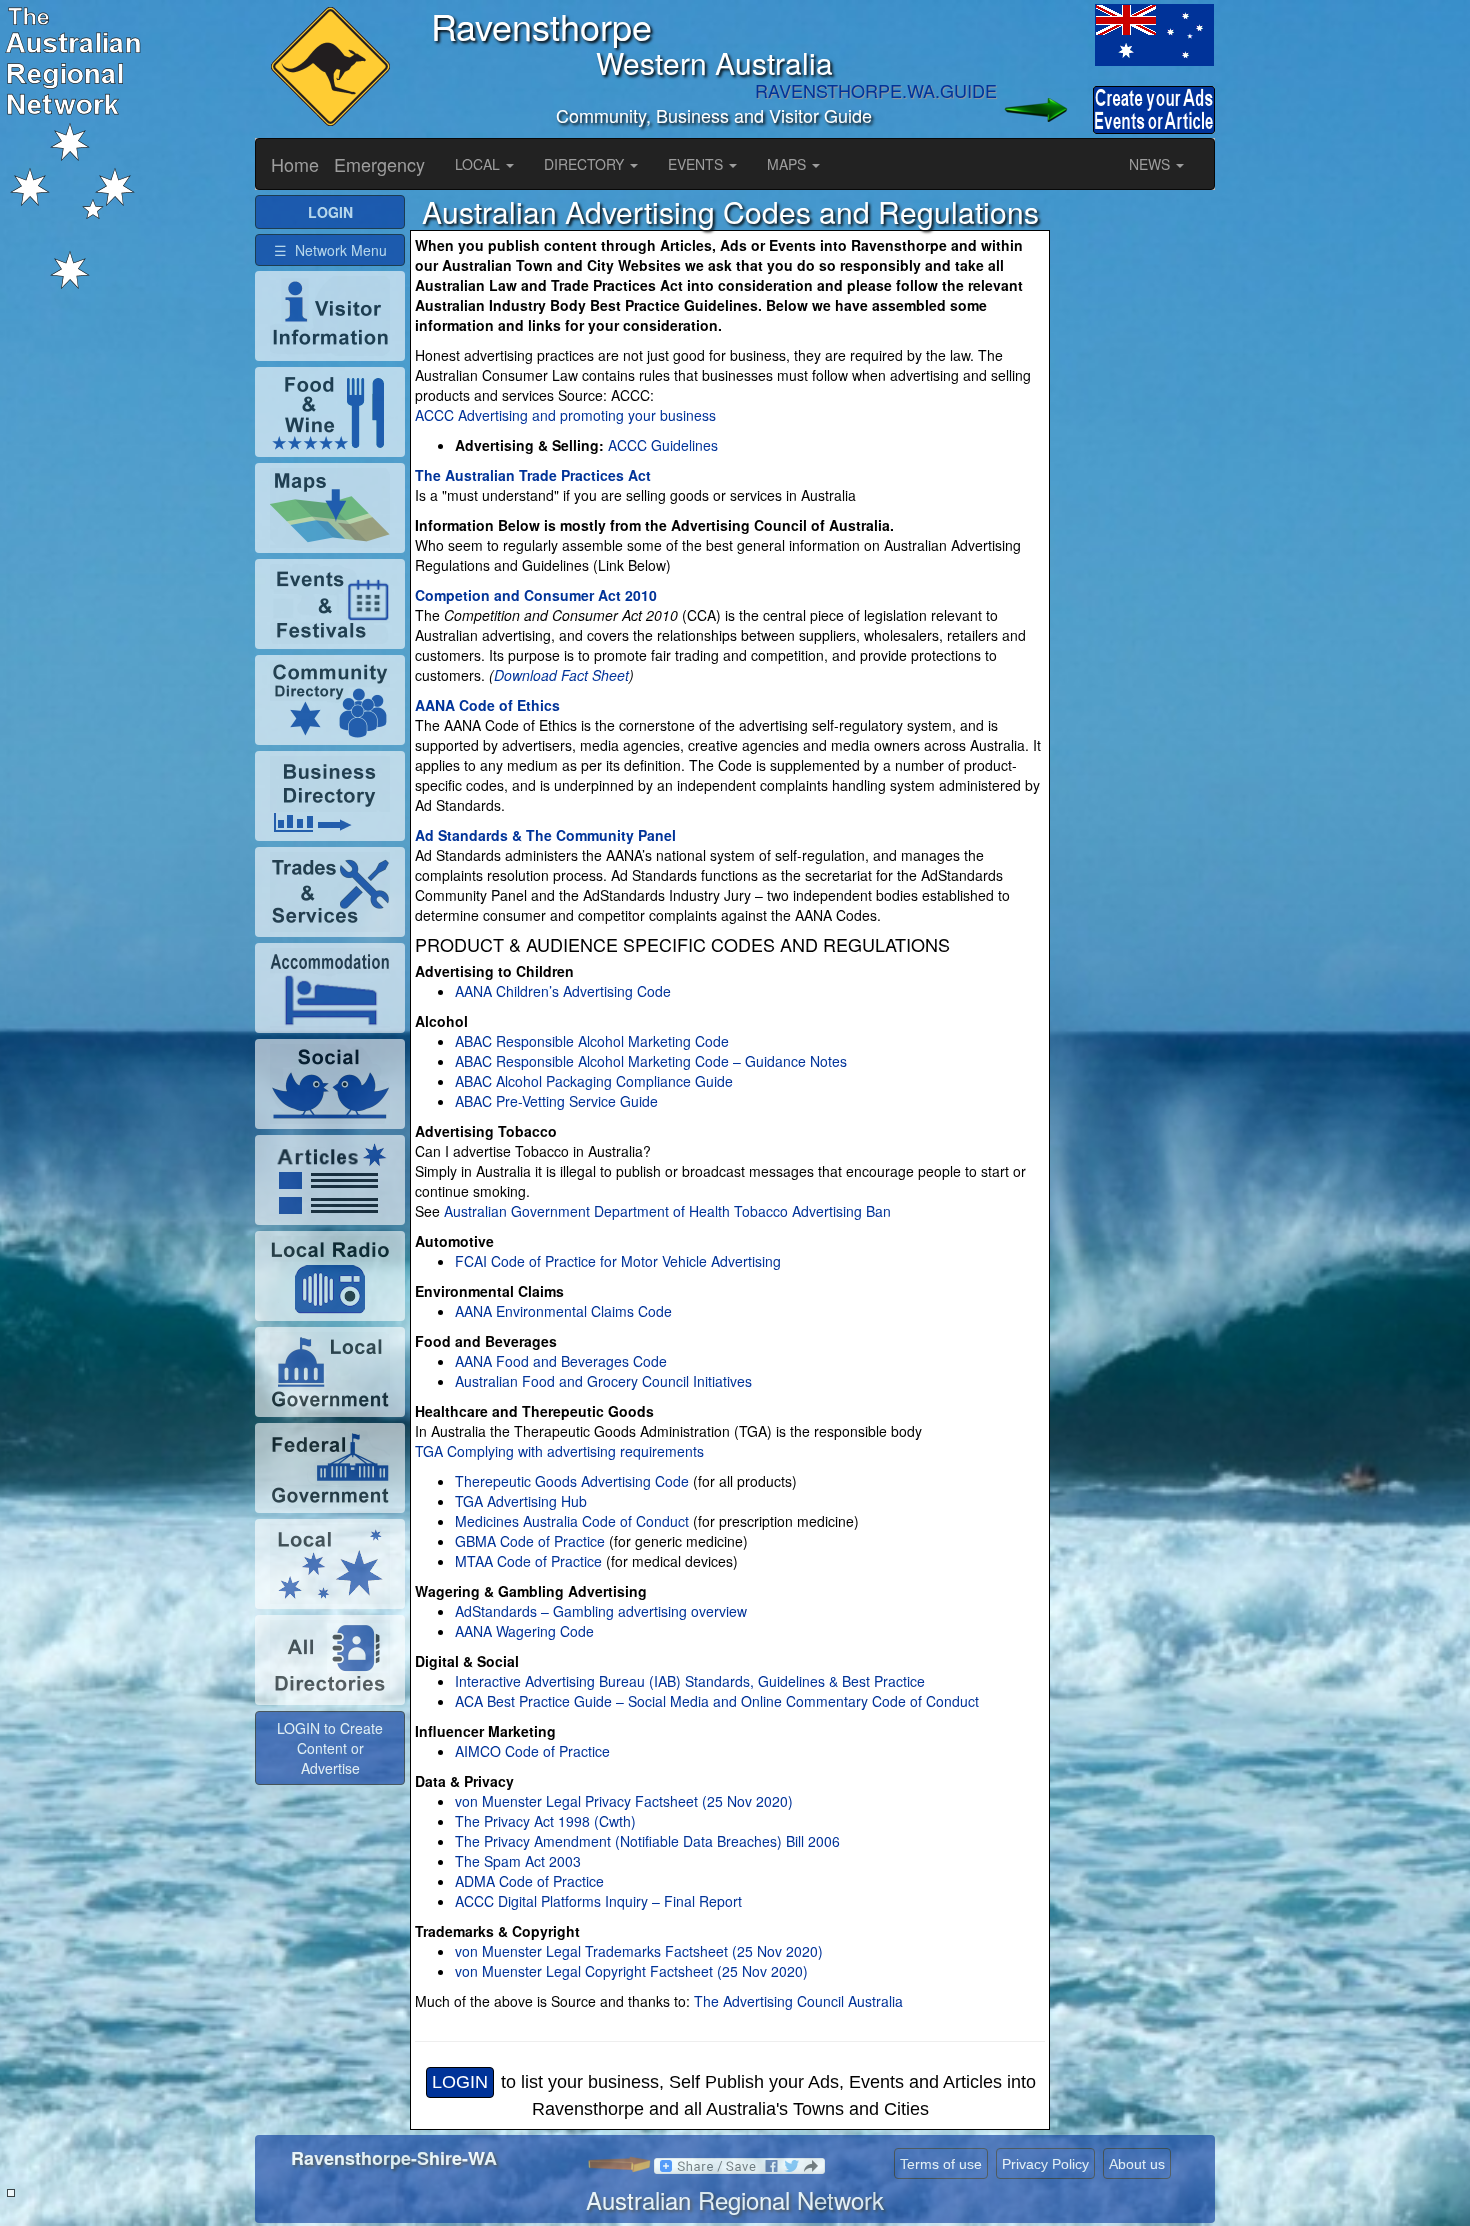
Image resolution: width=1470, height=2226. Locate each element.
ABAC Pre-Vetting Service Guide (556, 1101)
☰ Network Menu (330, 250)
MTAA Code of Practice (528, 1561)
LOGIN (460, 2082)
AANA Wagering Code (524, 1631)
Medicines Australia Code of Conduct (572, 1521)
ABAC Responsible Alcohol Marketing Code (592, 1041)
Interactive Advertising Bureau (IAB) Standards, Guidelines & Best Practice (690, 1681)
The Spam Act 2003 (518, 1861)
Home (295, 164)
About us (1137, 2164)
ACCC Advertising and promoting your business (565, 415)
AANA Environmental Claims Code (563, 1311)
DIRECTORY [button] (586, 164)
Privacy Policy (1045, 2164)
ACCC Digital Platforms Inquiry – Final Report (598, 1901)
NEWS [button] (1151, 164)
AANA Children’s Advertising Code (563, 991)
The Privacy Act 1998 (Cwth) (545, 1821)
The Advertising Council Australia (798, 2001)
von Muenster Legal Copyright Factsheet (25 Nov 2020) (631, 1971)
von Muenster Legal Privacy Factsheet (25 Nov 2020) (624, 1801)
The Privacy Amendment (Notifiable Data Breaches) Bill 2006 (647, 1841)
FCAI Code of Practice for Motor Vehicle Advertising (618, 1261)
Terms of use (941, 2164)
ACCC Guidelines (663, 445)
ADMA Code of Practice (529, 1881)
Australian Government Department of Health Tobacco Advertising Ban (665, 1211)
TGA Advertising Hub (521, 1501)
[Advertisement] (1135, 495)
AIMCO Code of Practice (532, 1751)
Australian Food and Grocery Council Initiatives (603, 1381)
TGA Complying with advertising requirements (559, 1451)
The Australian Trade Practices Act (533, 475)
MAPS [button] (788, 164)
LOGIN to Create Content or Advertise (330, 1748)
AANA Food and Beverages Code (561, 1361)
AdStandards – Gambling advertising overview (601, 1611)
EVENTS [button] (697, 164)
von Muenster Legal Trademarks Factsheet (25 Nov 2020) (639, 1951)
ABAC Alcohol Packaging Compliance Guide (594, 1081)
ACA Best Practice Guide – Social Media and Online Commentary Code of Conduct (717, 1701)
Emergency (379, 164)
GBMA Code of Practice (530, 1541)
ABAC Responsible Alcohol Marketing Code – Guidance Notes (651, 1061)
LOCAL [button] (479, 164)
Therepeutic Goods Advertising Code (572, 1481)
